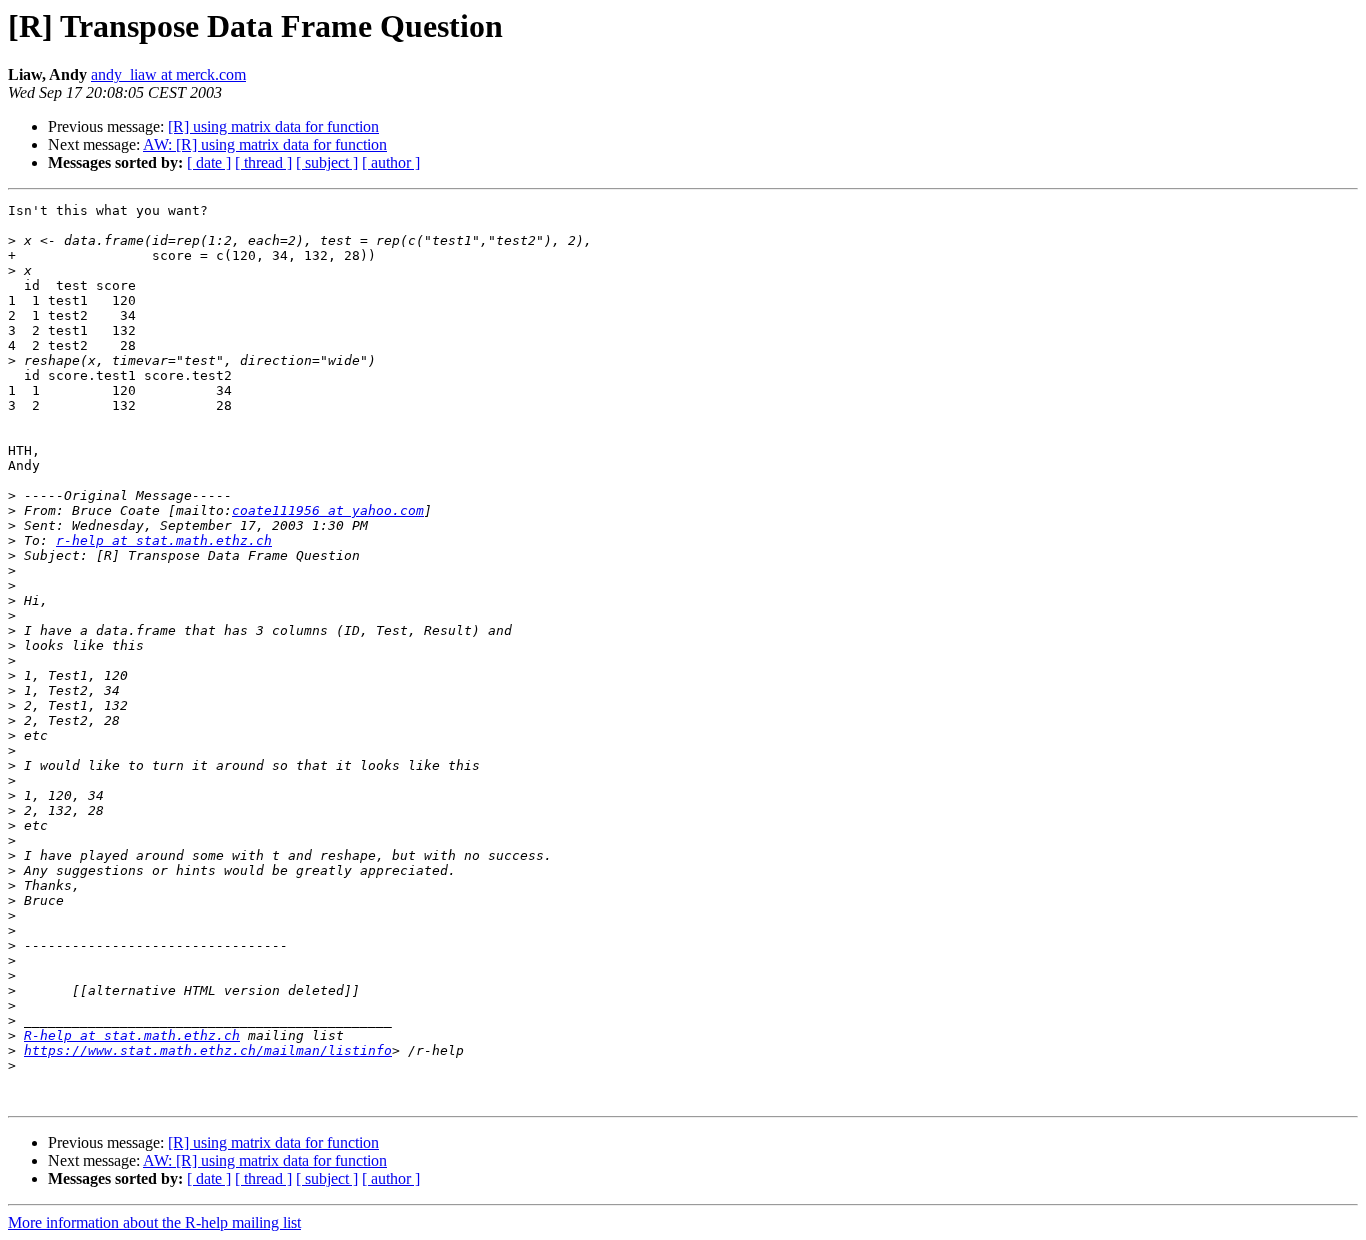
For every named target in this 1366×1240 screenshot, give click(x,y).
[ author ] (391, 162)
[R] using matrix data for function (273, 126)
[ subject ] (327, 162)
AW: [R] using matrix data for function (265, 144)
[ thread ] (263, 162)
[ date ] (209, 162)
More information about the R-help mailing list (154, 1222)
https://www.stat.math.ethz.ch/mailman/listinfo (208, 1050)
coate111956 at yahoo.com (328, 510)
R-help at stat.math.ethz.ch (132, 1035)
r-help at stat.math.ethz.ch (164, 540)
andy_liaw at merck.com (168, 74)
